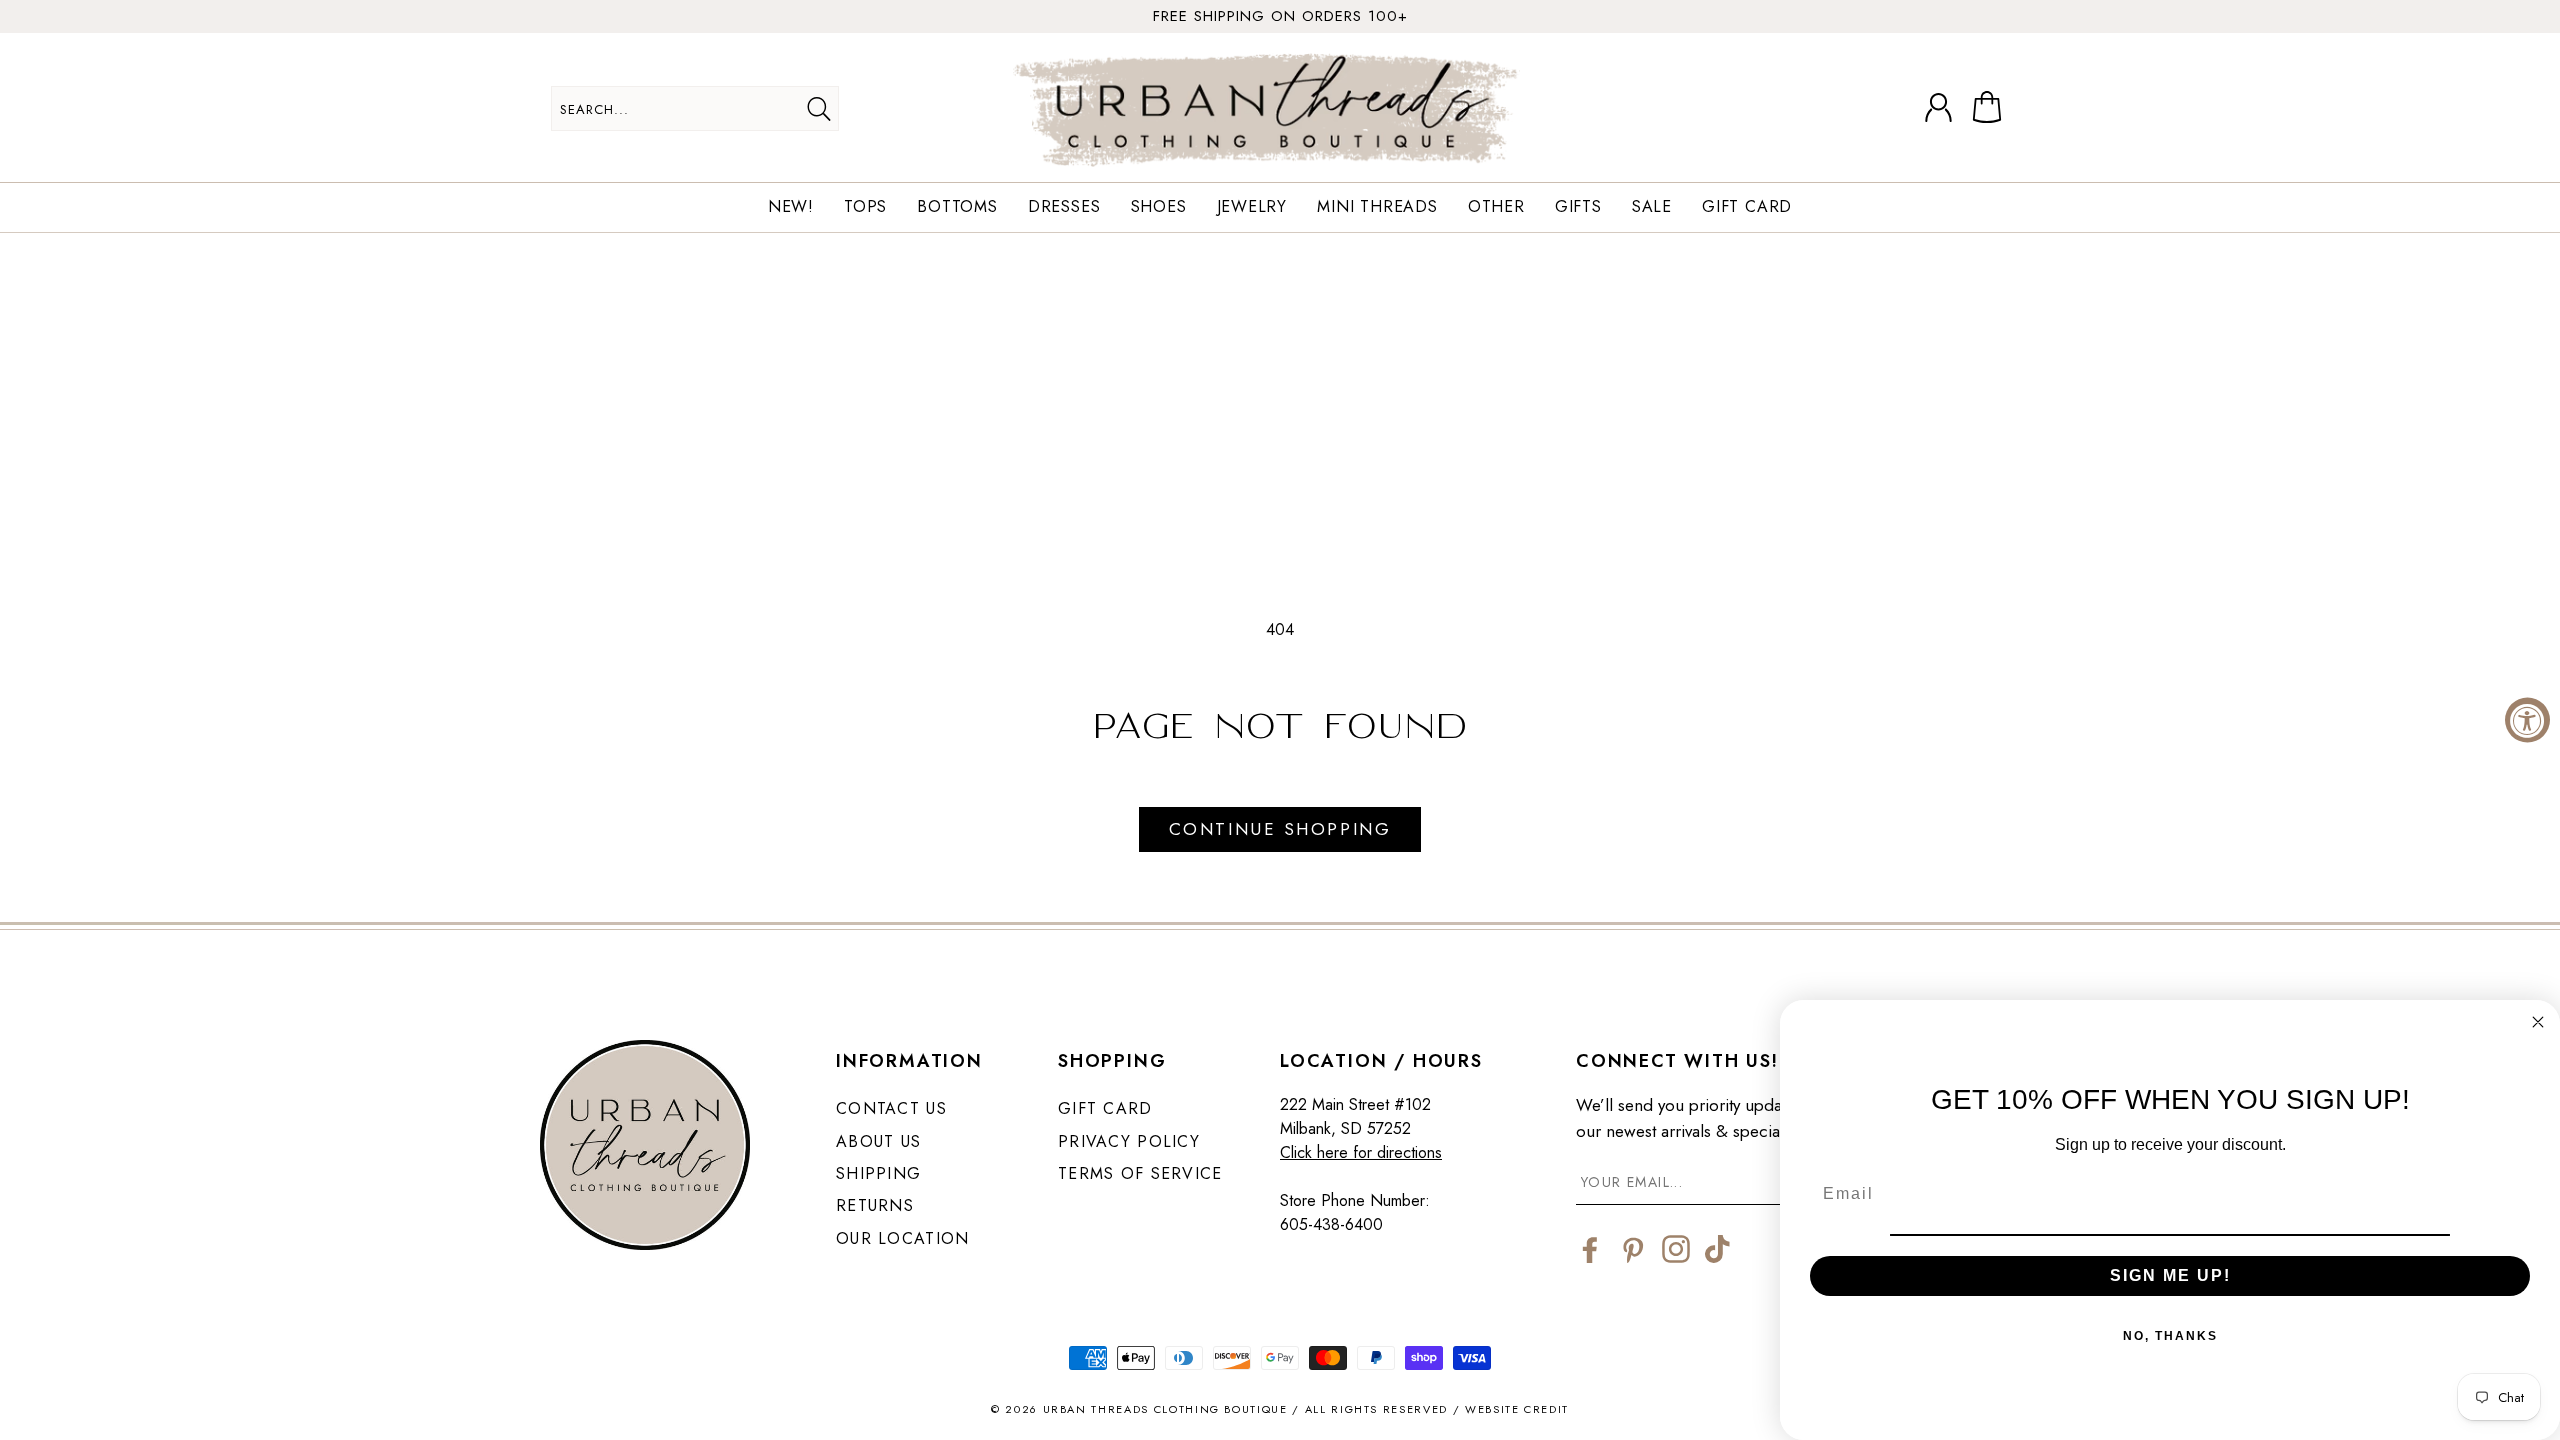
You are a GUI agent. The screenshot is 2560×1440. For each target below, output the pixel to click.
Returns (875, 1205)
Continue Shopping (1280, 829)
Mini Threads (1377, 207)
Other (1496, 207)
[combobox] (695, 108)
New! (791, 207)
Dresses (1064, 207)
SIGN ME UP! (2170, 1275)
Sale (1652, 207)
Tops (865, 207)
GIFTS (1578, 207)
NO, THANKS (2170, 1336)
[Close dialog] (2538, 1022)
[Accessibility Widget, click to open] (2527, 720)
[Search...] (818, 109)
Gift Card (1747, 207)
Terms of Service (1140, 1173)
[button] (1991, 108)
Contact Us (891, 1108)
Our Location (902, 1238)
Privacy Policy (1129, 1141)
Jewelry (1252, 207)
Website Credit (1517, 1409)
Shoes (1159, 207)
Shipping (878, 1173)
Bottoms (957, 207)
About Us (878, 1141)
